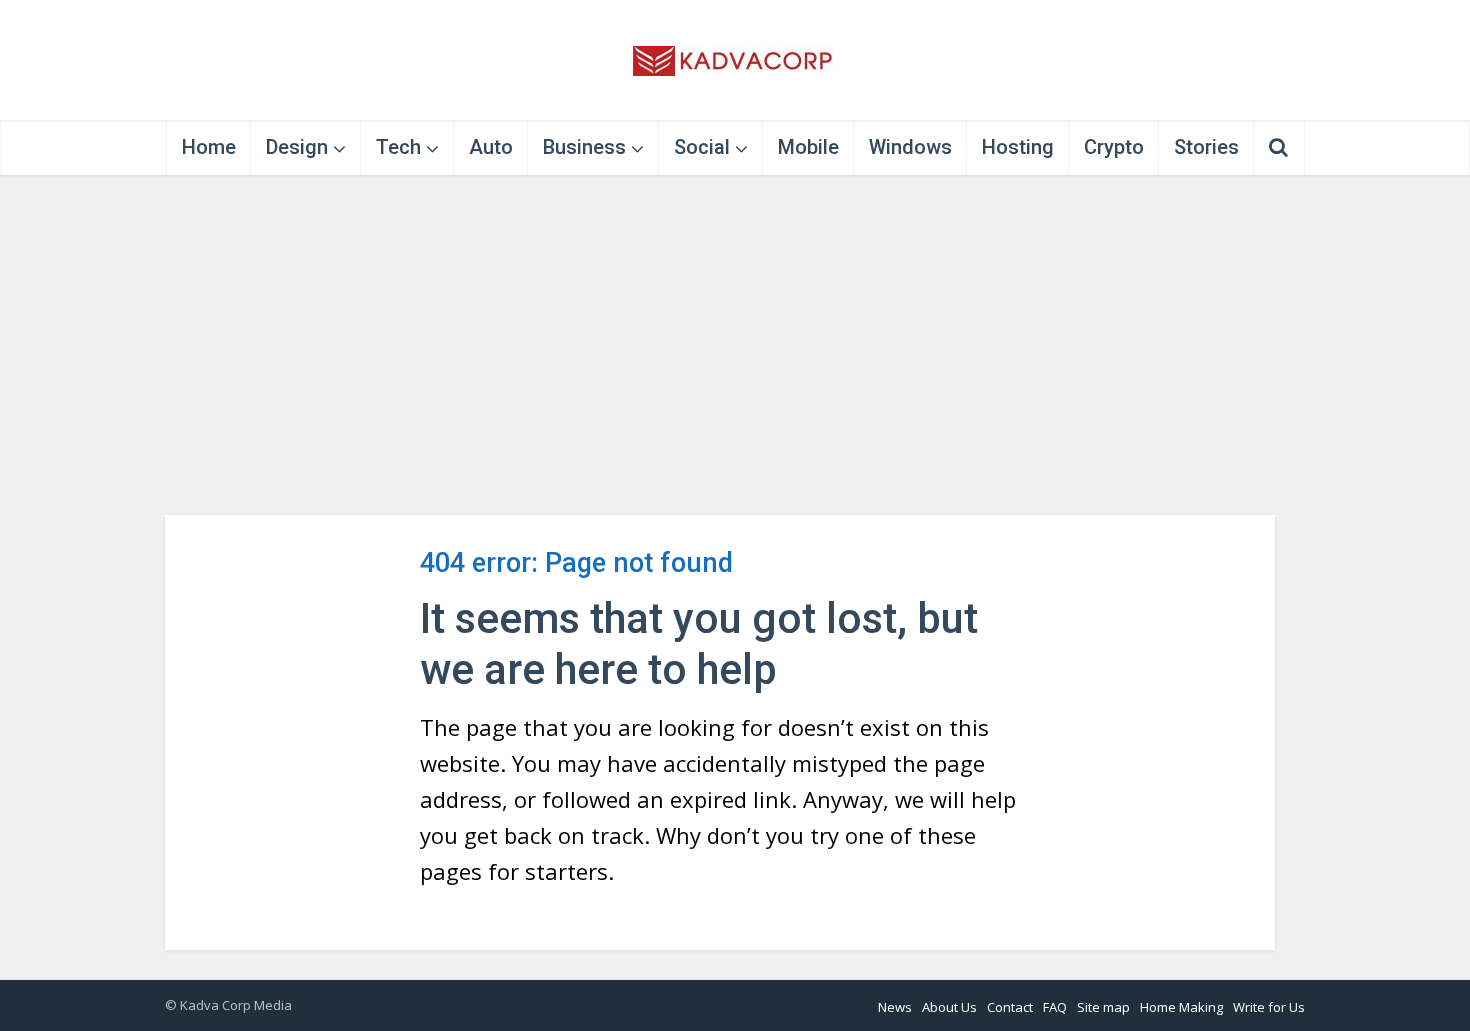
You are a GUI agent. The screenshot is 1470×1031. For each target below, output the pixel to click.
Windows (910, 147)
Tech (398, 147)
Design (297, 147)
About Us (949, 1007)
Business (584, 147)
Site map (1103, 1007)
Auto (491, 147)
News (895, 1007)
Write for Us (1269, 1007)
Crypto (1114, 147)
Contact (1010, 1007)
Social (702, 147)
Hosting (1018, 147)
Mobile (808, 147)
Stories (1206, 147)
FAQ (1055, 1007)
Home (209, 147)
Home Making (1181, 1007)
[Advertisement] (735, 345)
